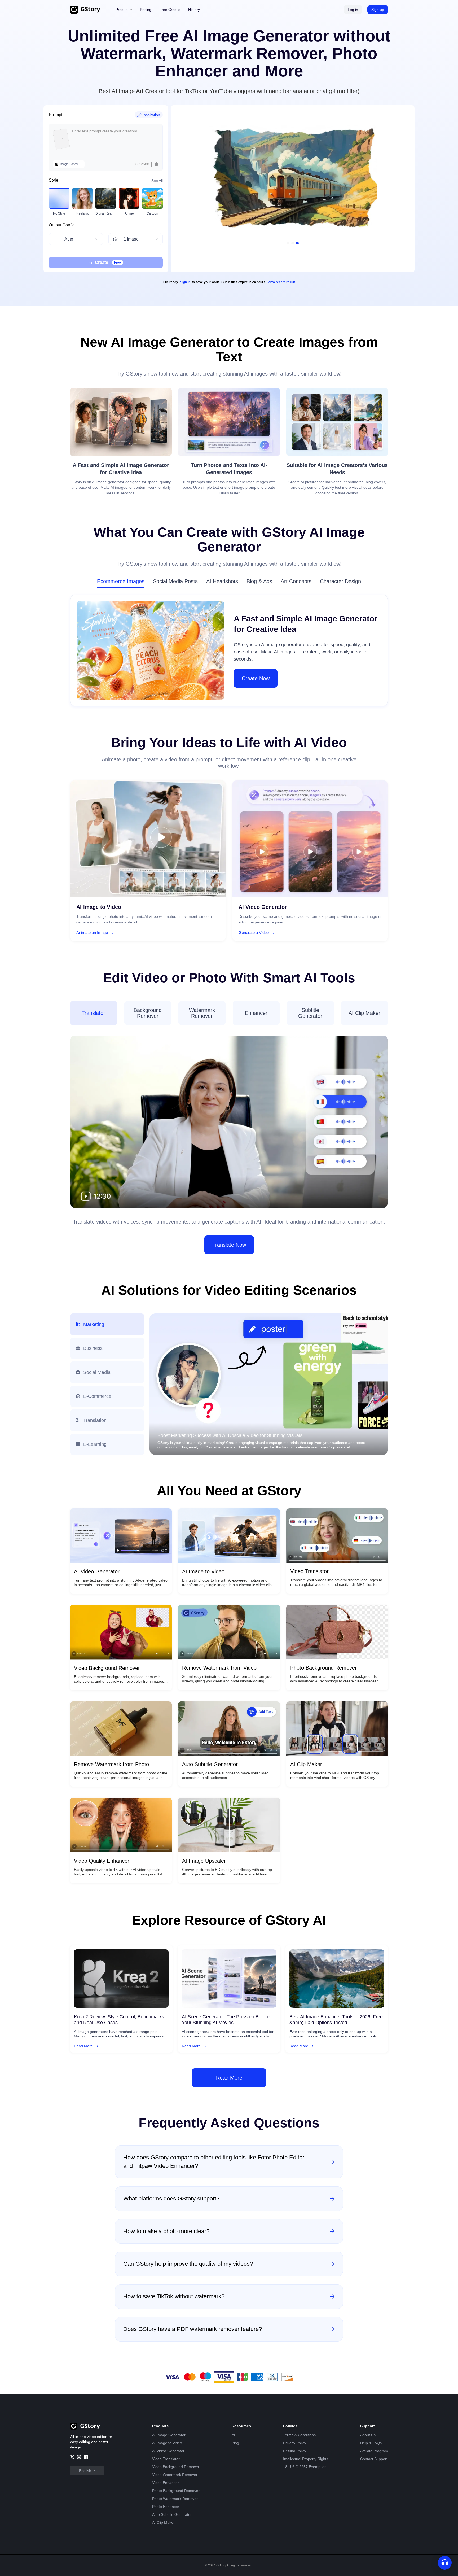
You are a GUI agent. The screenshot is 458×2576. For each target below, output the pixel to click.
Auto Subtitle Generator (172, 2514)
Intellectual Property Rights (306, 2459)
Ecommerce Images (121, 581)
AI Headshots (222, 581)
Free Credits (170, 10)
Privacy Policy (295, 2443)
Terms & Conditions (299, 2435)
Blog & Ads (259, 581)
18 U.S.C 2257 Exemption (305, 2467)
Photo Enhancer (166, 2507)
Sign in (185, 282)
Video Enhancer (166, 2483)
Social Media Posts (175, 581)
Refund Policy (295, 2451)
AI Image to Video (167, 2443)
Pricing (146, 10)
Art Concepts (296, 581)
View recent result (281, 282)
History (194, 10)
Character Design (340, 581)
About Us (368, 2435)
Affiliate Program (374, 2451)
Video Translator (166, 2459)
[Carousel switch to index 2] (293, 243)
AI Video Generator (168, 2451)
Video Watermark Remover (175, 2475)
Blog (235, 2443)
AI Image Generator (169, 2435)
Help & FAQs (371, 2443)
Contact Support (374, 2459)
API (235, 2435)
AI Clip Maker (163, 2522)
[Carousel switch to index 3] (297, 243)
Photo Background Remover (176, 2491)
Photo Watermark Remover (175, 2499)
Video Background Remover (176, 2467)
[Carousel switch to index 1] (288, 243)
